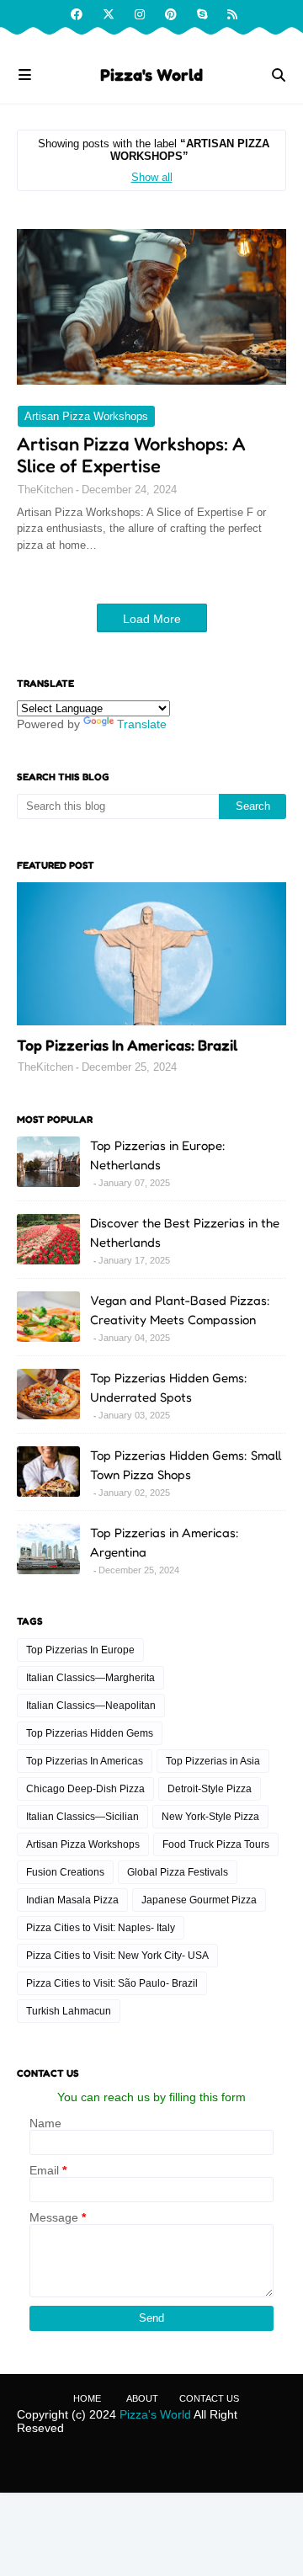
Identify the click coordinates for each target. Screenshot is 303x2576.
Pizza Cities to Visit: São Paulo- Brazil (112, 1983)
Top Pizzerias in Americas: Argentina (165, 1542)
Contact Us (209, 2398)
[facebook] (77, 14)
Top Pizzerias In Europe (80, 1650)
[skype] (202, 14)
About (142, 2398)
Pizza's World (151, 75)
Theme (233, 2465)
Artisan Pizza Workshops (86, 416)
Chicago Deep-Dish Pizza (85, 1789)
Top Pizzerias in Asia (213, 1761)
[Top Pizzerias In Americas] (151, 954)
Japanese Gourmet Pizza (199, 1900)
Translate (142, 724)
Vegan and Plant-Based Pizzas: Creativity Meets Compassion (180, 1310)
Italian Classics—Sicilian (82, 1817)
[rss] (230, 14)
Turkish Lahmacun (69, 2011)
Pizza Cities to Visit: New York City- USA (117, 1956)
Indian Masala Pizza (72, 1900)
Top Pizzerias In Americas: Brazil (127, 1045)
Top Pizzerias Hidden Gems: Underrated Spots (169, 1387)
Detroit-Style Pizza (210, 1789)
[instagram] (140, 14)
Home (87, 2398)
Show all (152, 177)
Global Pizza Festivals (178, 1872)
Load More (152, 619)
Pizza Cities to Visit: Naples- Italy (101, 1928)
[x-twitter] (109, 14)
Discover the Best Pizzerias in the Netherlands (185, 1232)
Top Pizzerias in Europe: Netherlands (158, 1155)
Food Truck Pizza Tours (216, 1844)
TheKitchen (45, 490)
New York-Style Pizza (210, 1817)
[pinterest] (171, 14)
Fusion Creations (65, 1872)
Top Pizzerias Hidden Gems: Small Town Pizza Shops (186, 1465)
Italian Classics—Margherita (90, 1678)
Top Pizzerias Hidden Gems (90, 1733)
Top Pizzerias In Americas (85, 1761)
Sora (123, 2465)
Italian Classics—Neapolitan (91, 1706)
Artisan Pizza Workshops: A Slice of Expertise (131, 455)
